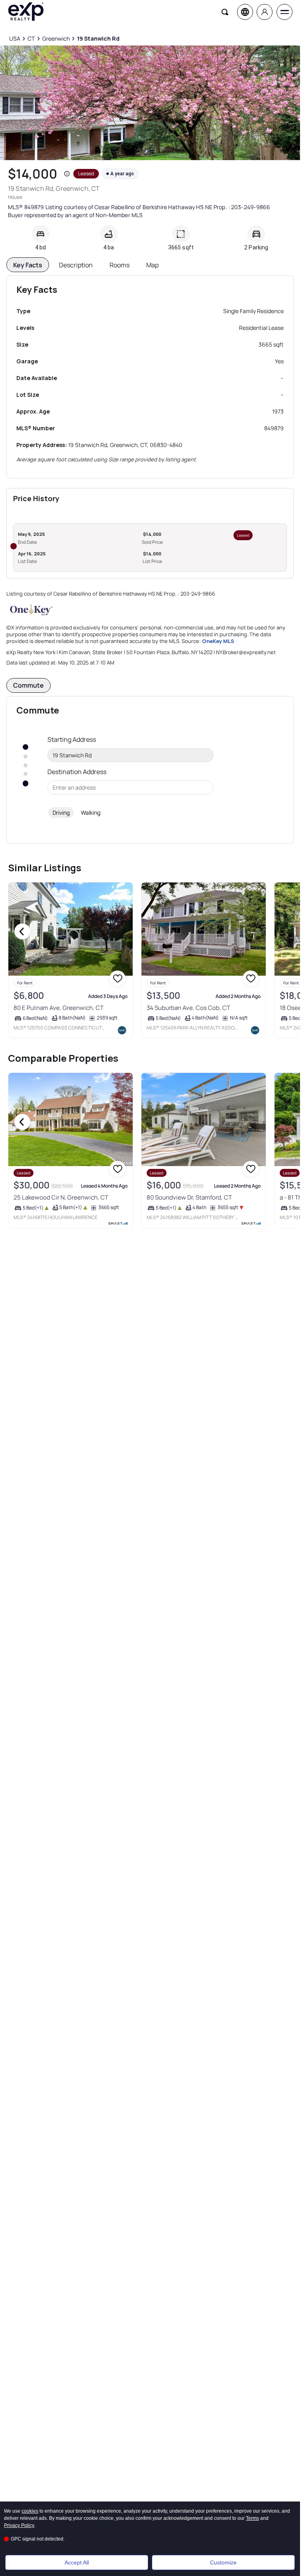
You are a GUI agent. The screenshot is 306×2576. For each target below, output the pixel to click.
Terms (252, 2518)
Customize (223, 2562)
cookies (30, 2511)
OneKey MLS (218, 641)
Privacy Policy (19, 2525)
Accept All (77, 2562)
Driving (61, 813)
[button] (67, 174)
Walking (91, 813)
